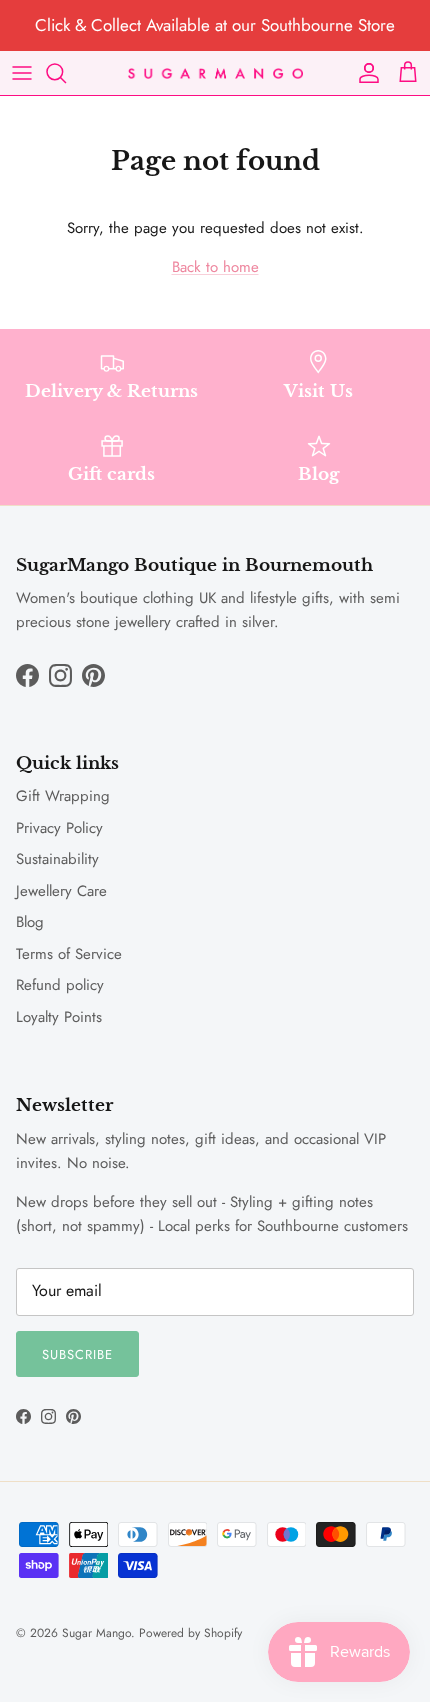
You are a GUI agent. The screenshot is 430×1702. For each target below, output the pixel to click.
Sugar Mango (96, 1633)
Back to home (215, 267)
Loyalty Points (59, 1017)
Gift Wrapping (63, 796)
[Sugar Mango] (215, 72)
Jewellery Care (61, 891)
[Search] (66, 73)
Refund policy (60, 985)
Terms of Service (69, 954)
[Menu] (22, 73)
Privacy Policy (59, 828)
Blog (30, 922)
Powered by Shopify (190, 1633)
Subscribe (77, 1354)
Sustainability (57, 859)
